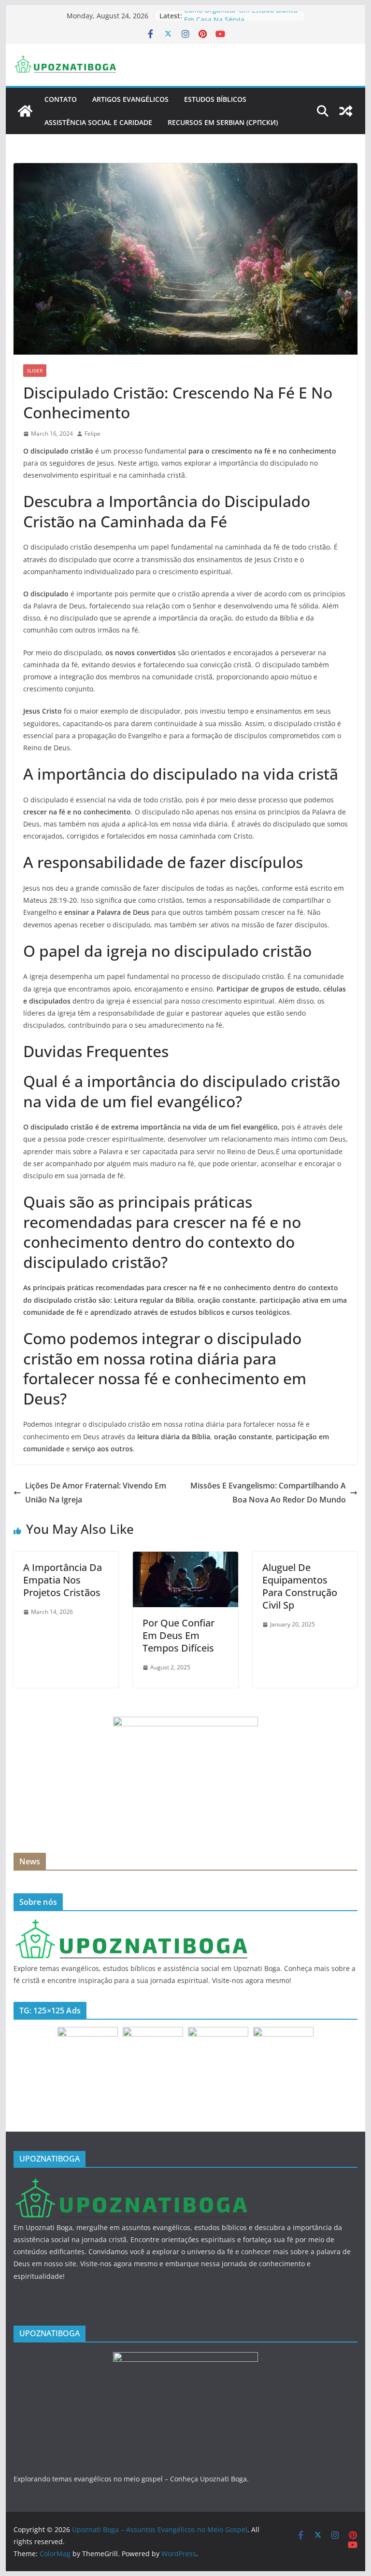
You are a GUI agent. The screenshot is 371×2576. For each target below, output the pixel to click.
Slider (35, 371)
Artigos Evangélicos (130, 99)
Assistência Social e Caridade (98, 122)
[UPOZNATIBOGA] (131, 1924)
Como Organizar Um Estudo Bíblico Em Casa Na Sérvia (241, 21)
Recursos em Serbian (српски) (223, 122)
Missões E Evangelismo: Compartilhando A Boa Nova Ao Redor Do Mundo (268, 1493)
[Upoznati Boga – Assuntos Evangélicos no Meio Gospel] (25, 111)
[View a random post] (346, 111)
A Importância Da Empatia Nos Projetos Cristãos (63, 1580)
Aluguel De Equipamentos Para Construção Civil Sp (300, 1586)
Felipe (93, 434)
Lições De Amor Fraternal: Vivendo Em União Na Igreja (96, 1493)
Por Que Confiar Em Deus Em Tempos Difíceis (178, 1635)
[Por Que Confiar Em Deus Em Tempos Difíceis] (185, 1558)
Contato (61, 99)
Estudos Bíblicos (215, 99)
